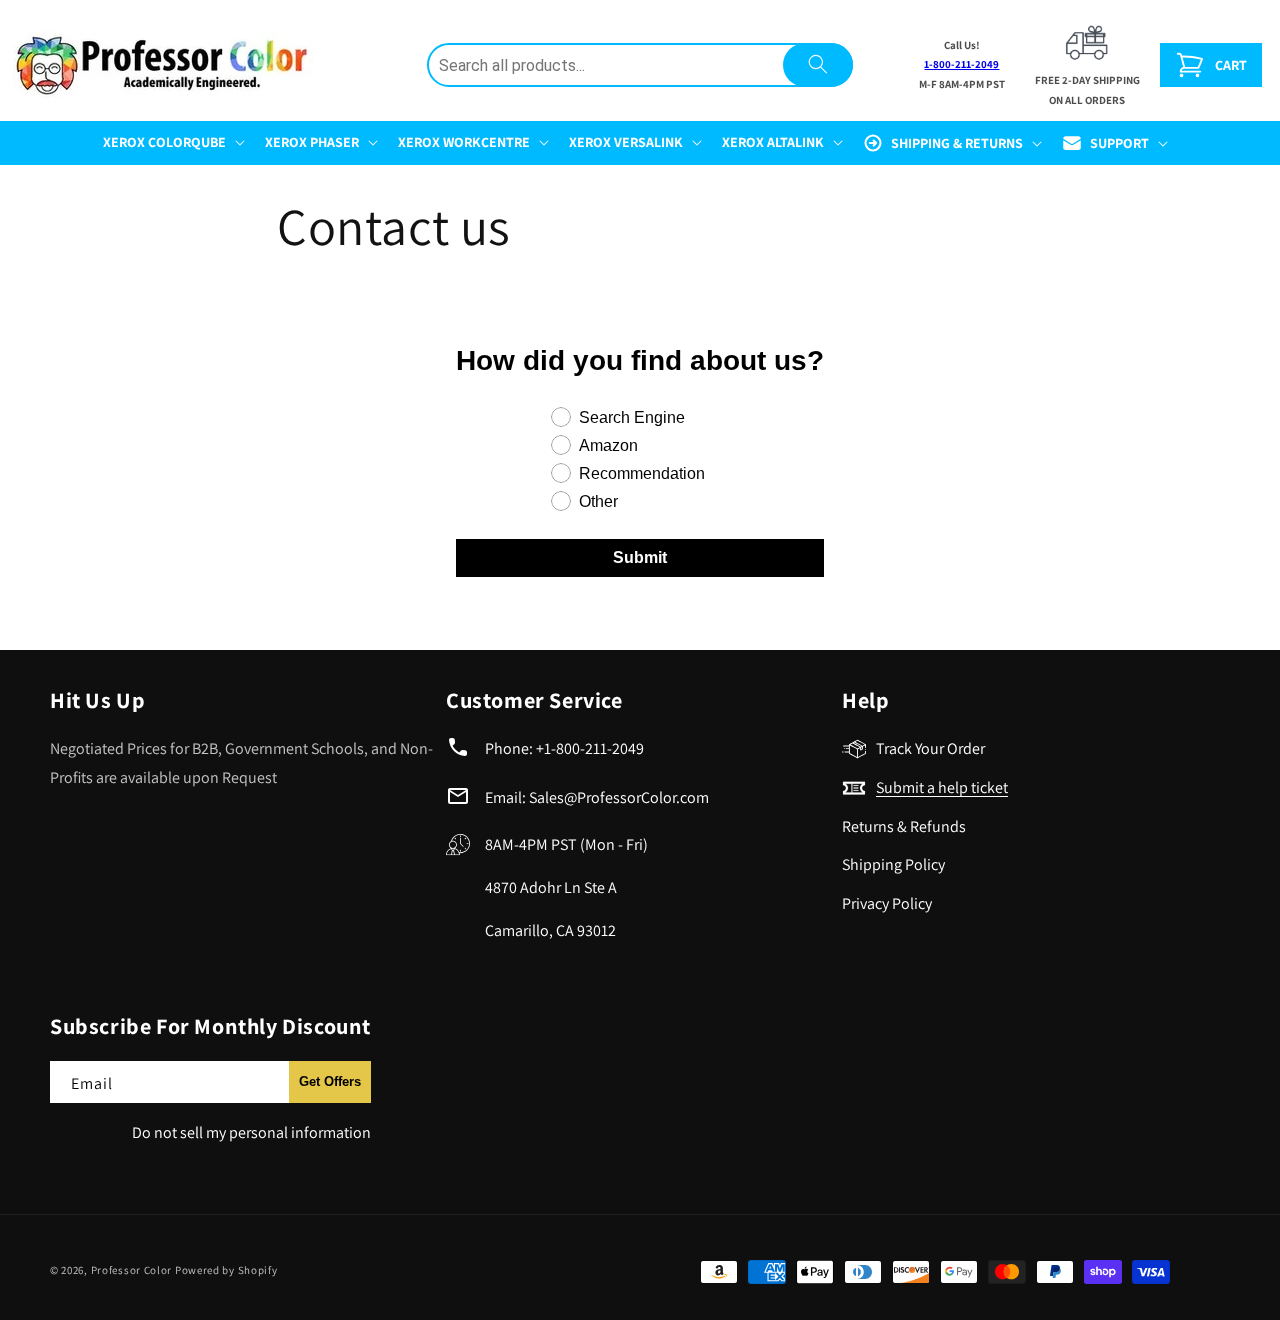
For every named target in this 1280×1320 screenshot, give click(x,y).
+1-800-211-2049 (590, 748)
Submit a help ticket (942, 787)
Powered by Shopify (226, 1270)
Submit (640, 557)
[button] (172, 142)
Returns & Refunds (904, 826)
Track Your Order (930, 748)
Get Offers (330, 1081)
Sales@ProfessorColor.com (619, 797)
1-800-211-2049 (961, 64)
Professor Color (132, 1270)
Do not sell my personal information (251, 1132)
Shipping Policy (893, 864)
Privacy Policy (887, 903)
